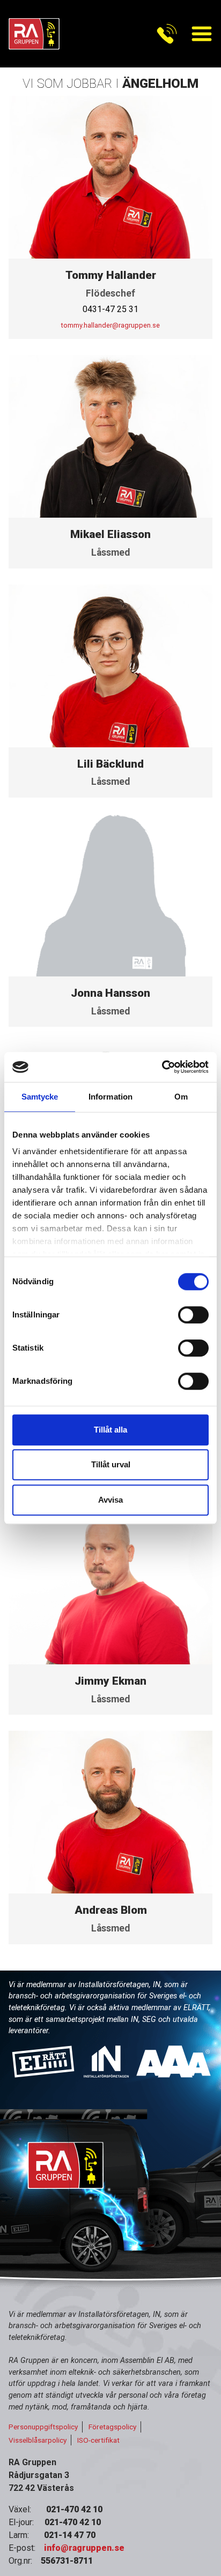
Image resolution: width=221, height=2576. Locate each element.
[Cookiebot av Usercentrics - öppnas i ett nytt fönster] (162, 1067)
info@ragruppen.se (84, 2548)
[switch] (193, 1315)
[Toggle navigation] (167, 34)
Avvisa (110, 1500)
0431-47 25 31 (110, 309)
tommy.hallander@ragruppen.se (110, 325)
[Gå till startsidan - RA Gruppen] (34, 34)
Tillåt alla (110, 1430)
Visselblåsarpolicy (38, 2440)
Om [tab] (181, 1097)
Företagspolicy (112, 2427)
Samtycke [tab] (40, 1097)
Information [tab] (110, 1097)
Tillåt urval (111, 1464)
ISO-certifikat (98, 2440)
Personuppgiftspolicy (43, 2427)
